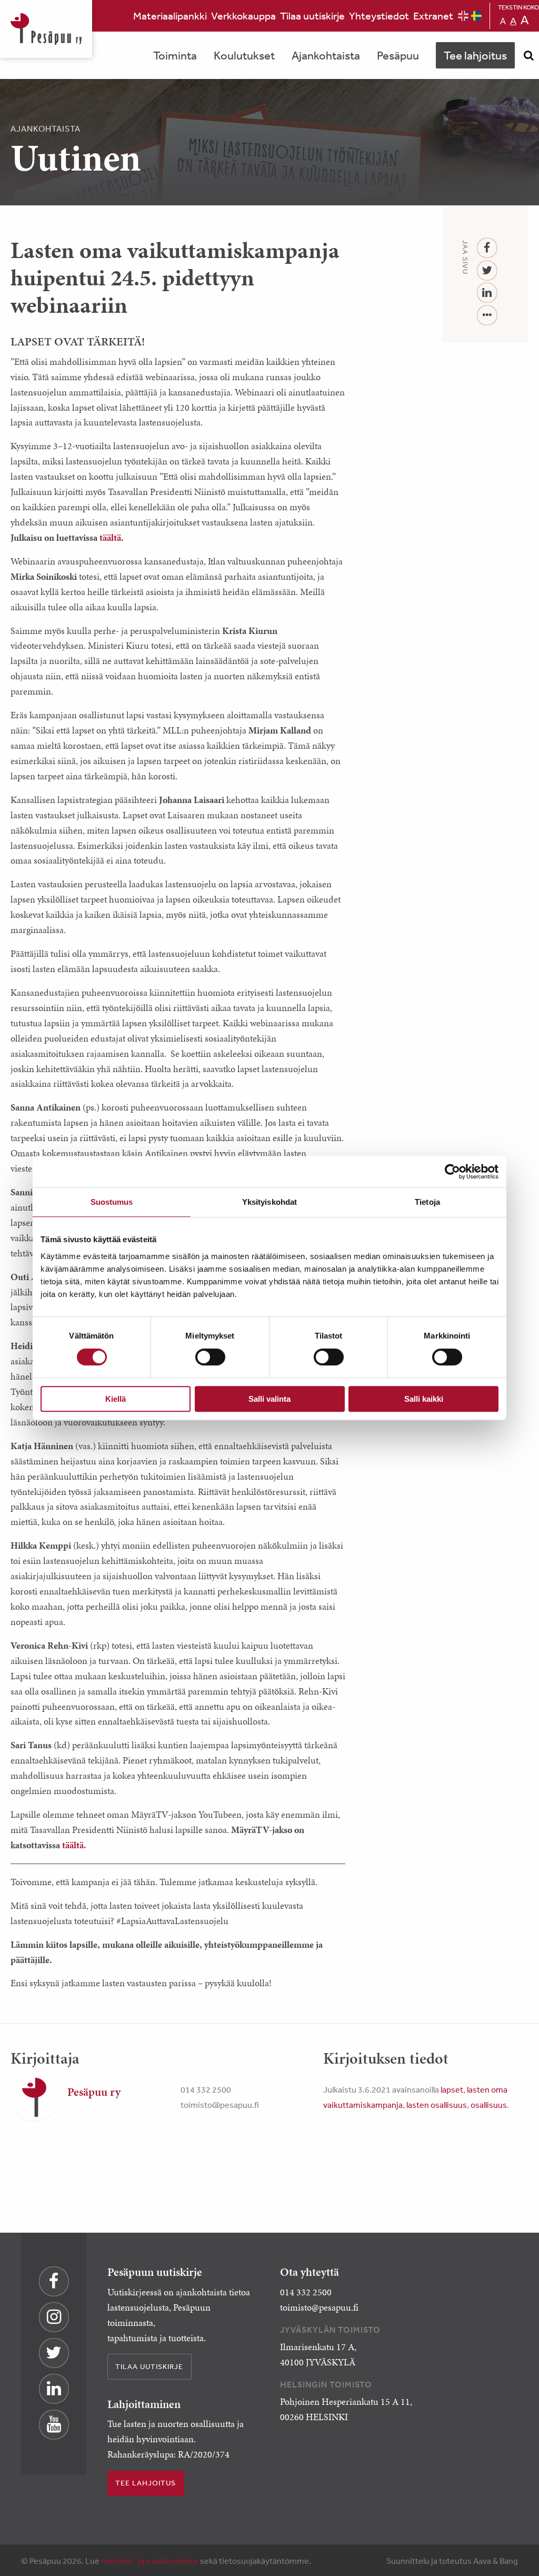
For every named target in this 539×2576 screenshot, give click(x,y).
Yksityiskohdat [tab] (269, 1202)
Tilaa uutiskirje (312, 16)
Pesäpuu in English (463, 16)
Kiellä (116, 1399)
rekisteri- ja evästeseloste (150, 2561)
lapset (452, 2089)
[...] (487, 316)
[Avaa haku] (528, 55)
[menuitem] (170, 16)
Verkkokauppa (243, 16)
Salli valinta (269, 1399)
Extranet (433, 16)
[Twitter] (487, 271)
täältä (110, 538)
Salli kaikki (424, 1399)
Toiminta (175, 55)
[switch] (210, 1357)
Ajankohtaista (326, 55)
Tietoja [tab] (427, 1202)
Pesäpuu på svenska (476, 16)
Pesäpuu (46, 29)
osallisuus (489, 2105)
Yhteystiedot (379, 16)
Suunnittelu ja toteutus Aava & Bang (452, 2561)
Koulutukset (244, 55)
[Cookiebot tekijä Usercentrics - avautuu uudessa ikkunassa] (452, 1172)
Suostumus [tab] (112, 1202)
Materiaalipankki (170, 16)
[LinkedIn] (487, 293)
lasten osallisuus (437, 2105)
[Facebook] (487, 248)
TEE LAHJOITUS (146, 2483)
